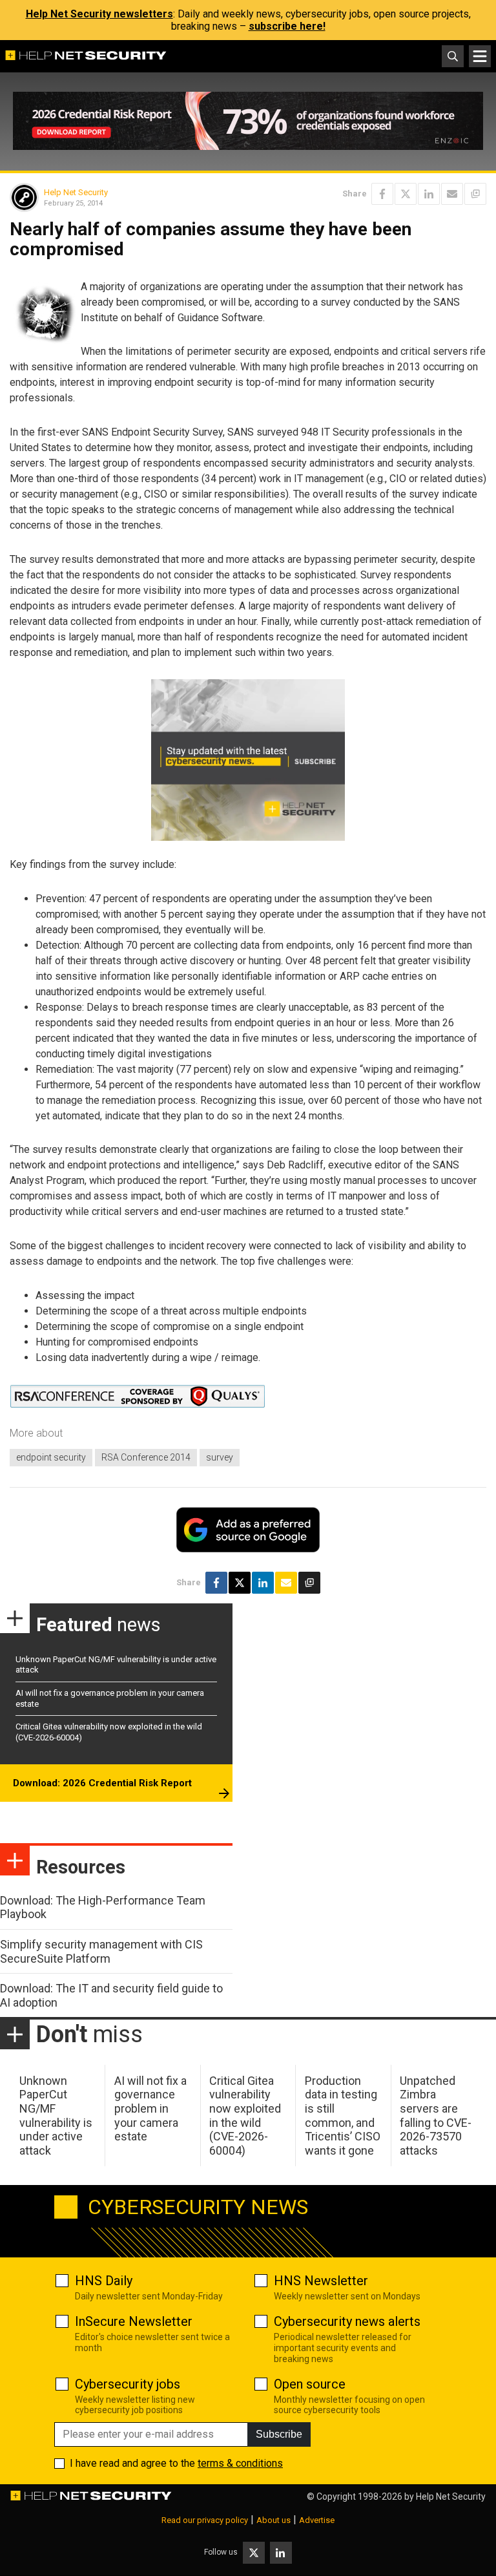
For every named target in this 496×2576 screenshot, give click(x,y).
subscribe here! (287, 26)
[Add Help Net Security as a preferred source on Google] (475, 194)
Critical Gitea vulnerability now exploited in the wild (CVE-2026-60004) (245, 2116)
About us (274, 2520)
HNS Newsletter (321, 2281)
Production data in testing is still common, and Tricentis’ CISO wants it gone (343, 2116)
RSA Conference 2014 (146, 1457)
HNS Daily (104, 2281)
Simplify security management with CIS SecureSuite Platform (101, 1951)
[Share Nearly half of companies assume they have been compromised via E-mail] (452, 194)
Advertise (317, 2520)
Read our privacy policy (205, 2520)
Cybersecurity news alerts (347, 2321)
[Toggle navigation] (480, 56)
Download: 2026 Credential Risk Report (102, 1783)
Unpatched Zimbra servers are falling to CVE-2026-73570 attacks (436, 2116)
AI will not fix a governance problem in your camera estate (150, 2108)
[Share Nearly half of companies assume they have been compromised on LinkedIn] (429, 194)
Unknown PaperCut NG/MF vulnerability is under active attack (56, 2116)
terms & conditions (240, 2463)
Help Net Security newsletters (99, 14)
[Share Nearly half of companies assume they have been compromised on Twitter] (406, 194)
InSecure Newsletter (134, 2321)
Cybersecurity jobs (128, 2384)
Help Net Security (76, 192)
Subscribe (279, 2434)
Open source (310, 2384)
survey (220, 1457)
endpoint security (51, 1457)
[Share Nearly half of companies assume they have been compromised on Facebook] (382, 194)
